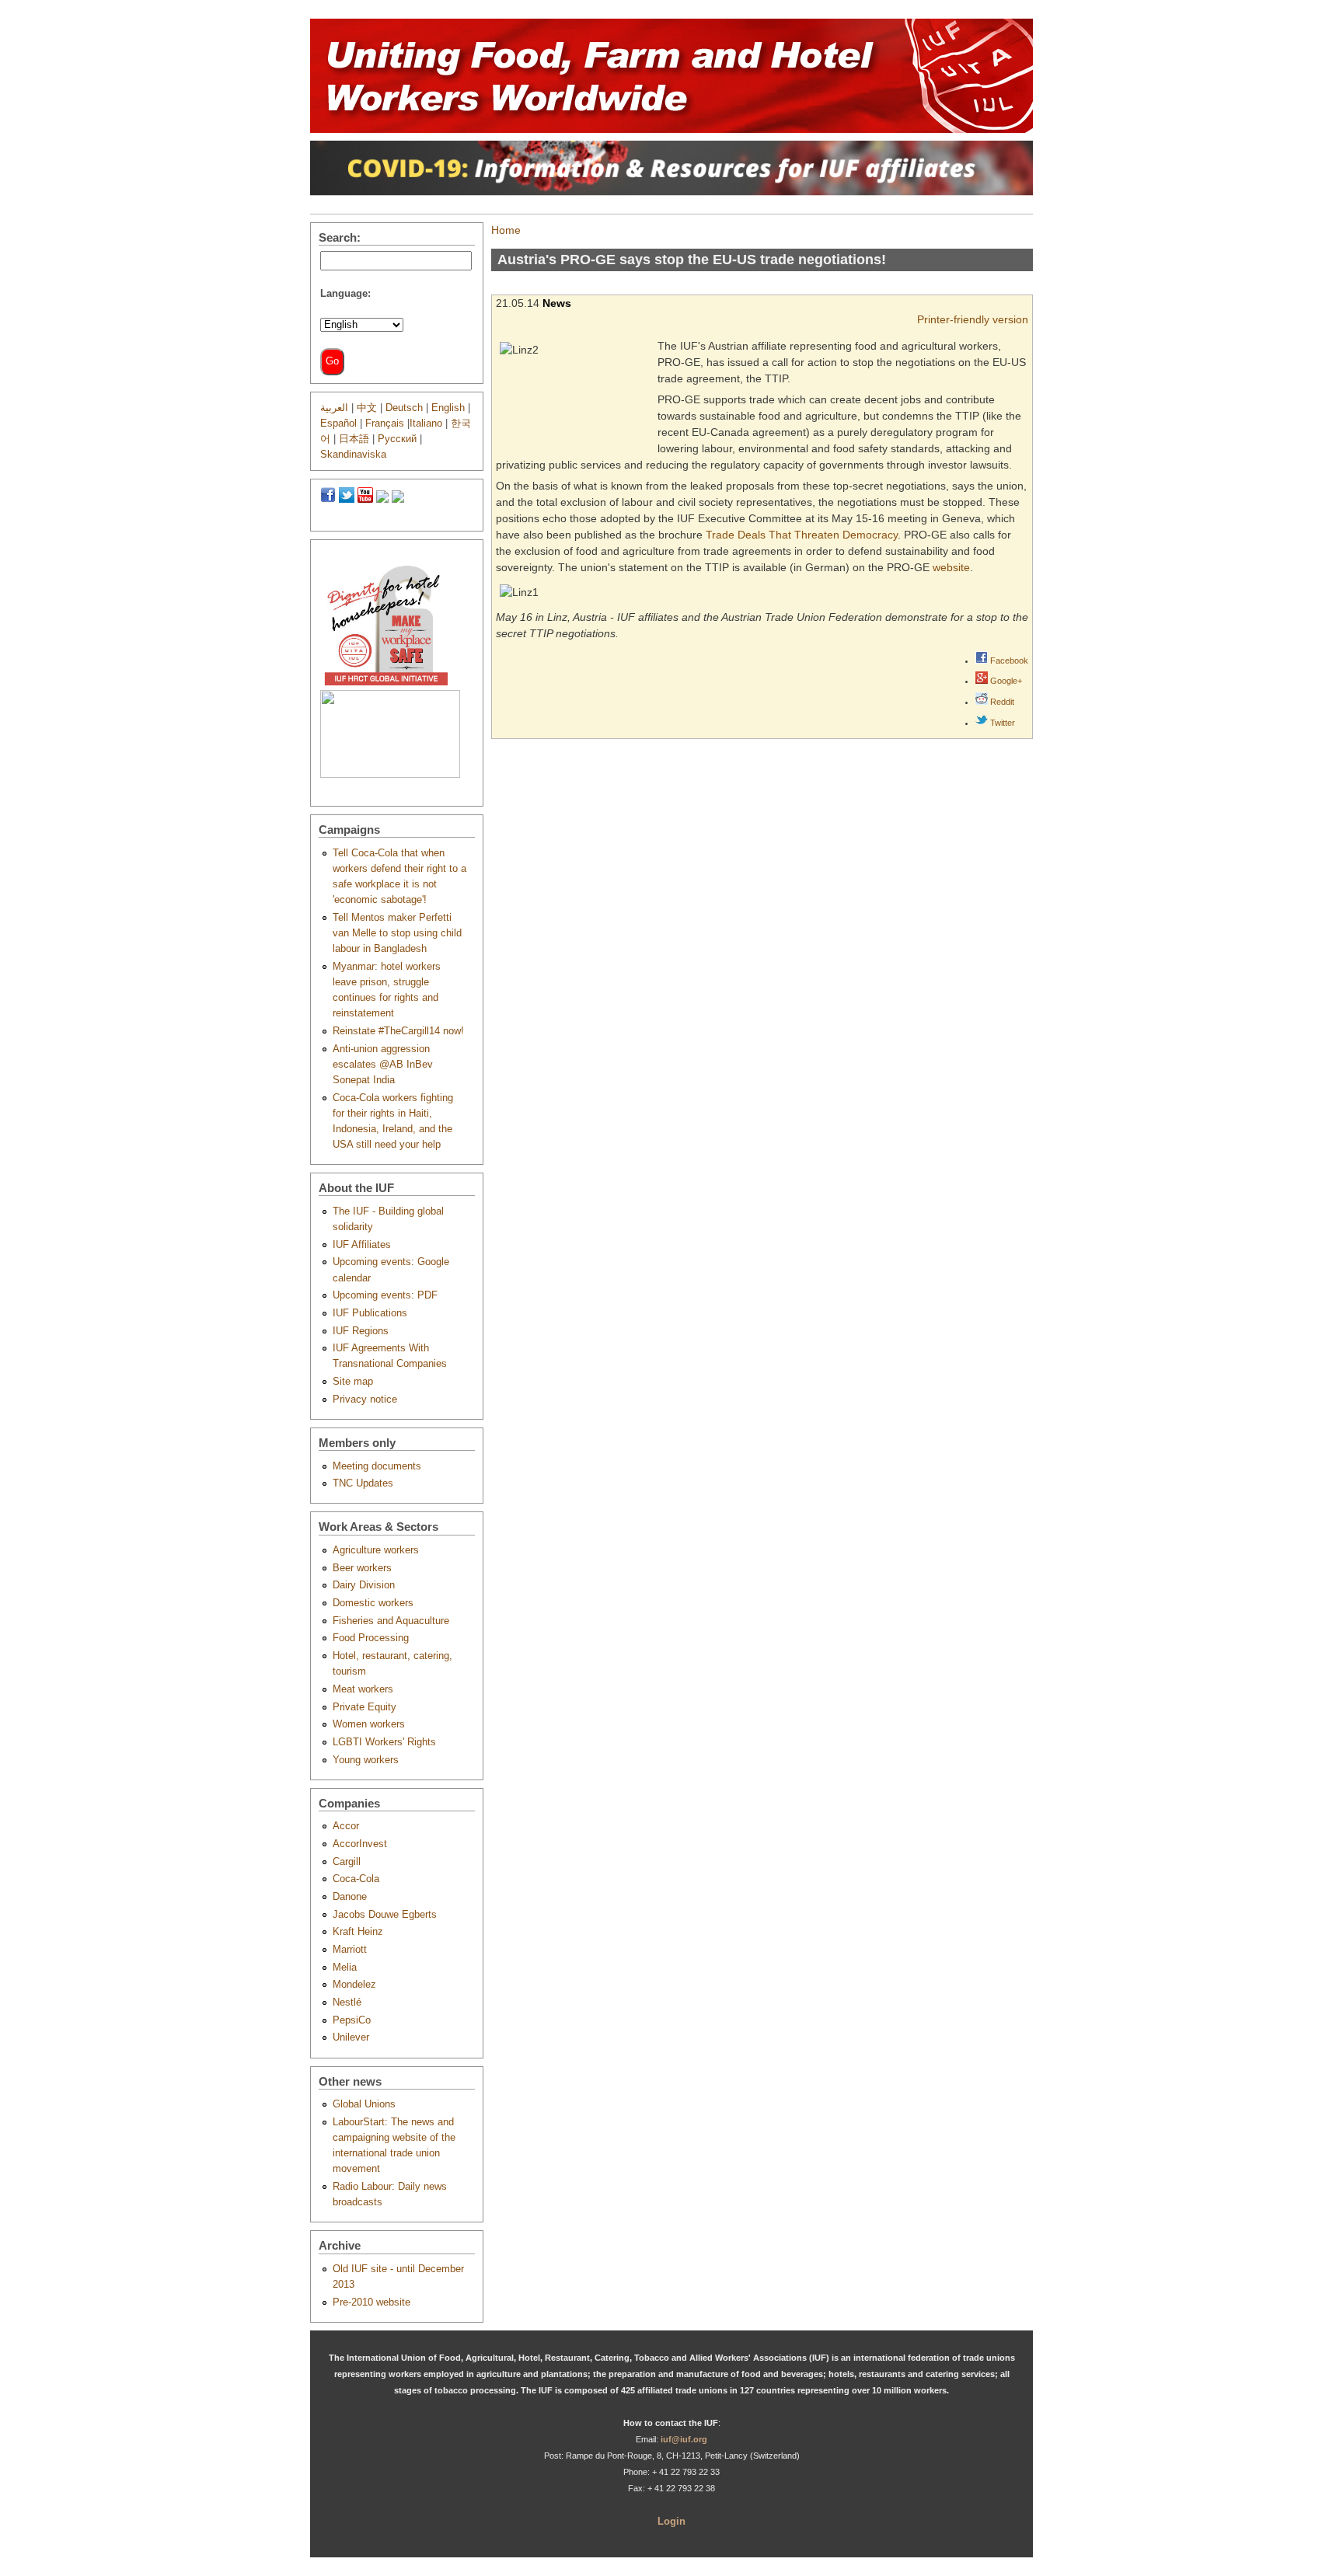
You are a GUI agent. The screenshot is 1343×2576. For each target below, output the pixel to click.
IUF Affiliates (362, 1245)
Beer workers (362, 1568)
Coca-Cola (356, 1879)
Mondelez (354, 1985)
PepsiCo (352, 2020)
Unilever (351, 2037)
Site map (353, 1382)
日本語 (354, 439)
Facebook (1008, 661)
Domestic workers (373, 1603)
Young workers (366, 1760)
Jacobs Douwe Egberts (385, 1915)
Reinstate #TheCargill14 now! (398, 1031)
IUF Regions (361, 1331)
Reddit (1001, 702)
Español (338, 424)
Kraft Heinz (358, 1932)
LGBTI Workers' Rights (384, 1742)
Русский (397, 439)
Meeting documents (377, 1466)
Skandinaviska (353, 455)
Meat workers (363, 1689)
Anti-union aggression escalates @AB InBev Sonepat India (383, 1065)
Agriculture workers (376, 1550)
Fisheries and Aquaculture (391, 1621)
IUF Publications (370, 1313)
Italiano (426, 424)
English (448, 408)
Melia (345, 1968)
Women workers (369, 1724)
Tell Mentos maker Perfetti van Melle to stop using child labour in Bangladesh (397, 933)
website (951, 567)
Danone (350, 1897)
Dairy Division (364, 1585)
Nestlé (347, 2003)
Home (506, 230)
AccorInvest (360, 1844)
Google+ (1005, 681)
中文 (367, 408)
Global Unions (364, 2104)
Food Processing (371, 1638)
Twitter (1001, 723)
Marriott (350, 1950)
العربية (334, 408)
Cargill (347, 1862)
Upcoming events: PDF (385, 1295)
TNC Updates (363, 1483)
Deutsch (404, 408)
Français (385, 424)
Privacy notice (365, 1400)
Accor (346, 1826)
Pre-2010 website (372, 2302)
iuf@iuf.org (684, 2439)
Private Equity (365, 1707)
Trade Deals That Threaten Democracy (802, 535)
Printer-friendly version (973, 319)
